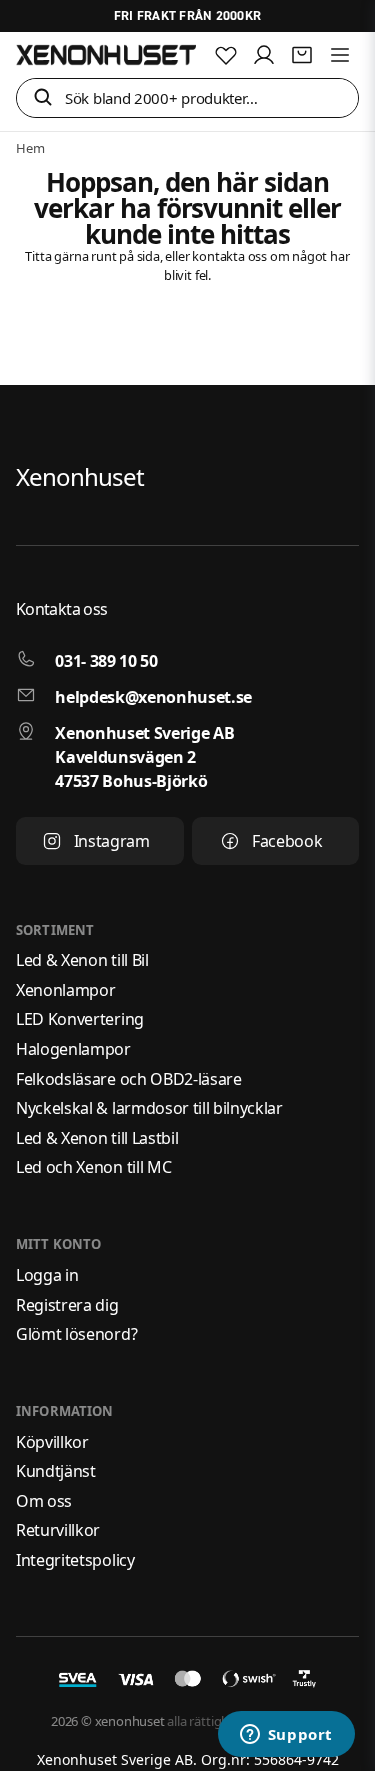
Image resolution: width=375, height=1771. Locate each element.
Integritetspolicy (75, 1560)
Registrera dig (67, 1305)
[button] (43, 98)
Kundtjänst (56, 1471)
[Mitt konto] (264, 55)
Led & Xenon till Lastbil (97, 1138)
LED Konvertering (80, 1019)
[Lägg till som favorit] (226, 55)
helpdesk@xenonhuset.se (153, 697)
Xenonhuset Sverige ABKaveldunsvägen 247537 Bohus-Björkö (144, 757)
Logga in (47, 1275)
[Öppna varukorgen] (302, 55)
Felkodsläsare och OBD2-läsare (129, 1079)
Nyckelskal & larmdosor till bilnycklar (149, 1108)
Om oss (44, 1501)
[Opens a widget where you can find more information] (286, 1736)
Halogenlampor (73, 1049)
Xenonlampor (65, 990)
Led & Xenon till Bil (82, 960)
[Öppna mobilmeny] (340, 55)
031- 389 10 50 (106, 661)
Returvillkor (58, 1530)
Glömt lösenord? (76, 1334)
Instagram (112, 841)
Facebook (287, 841)
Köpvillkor (52, 1442)
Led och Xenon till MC (93, 1167)
